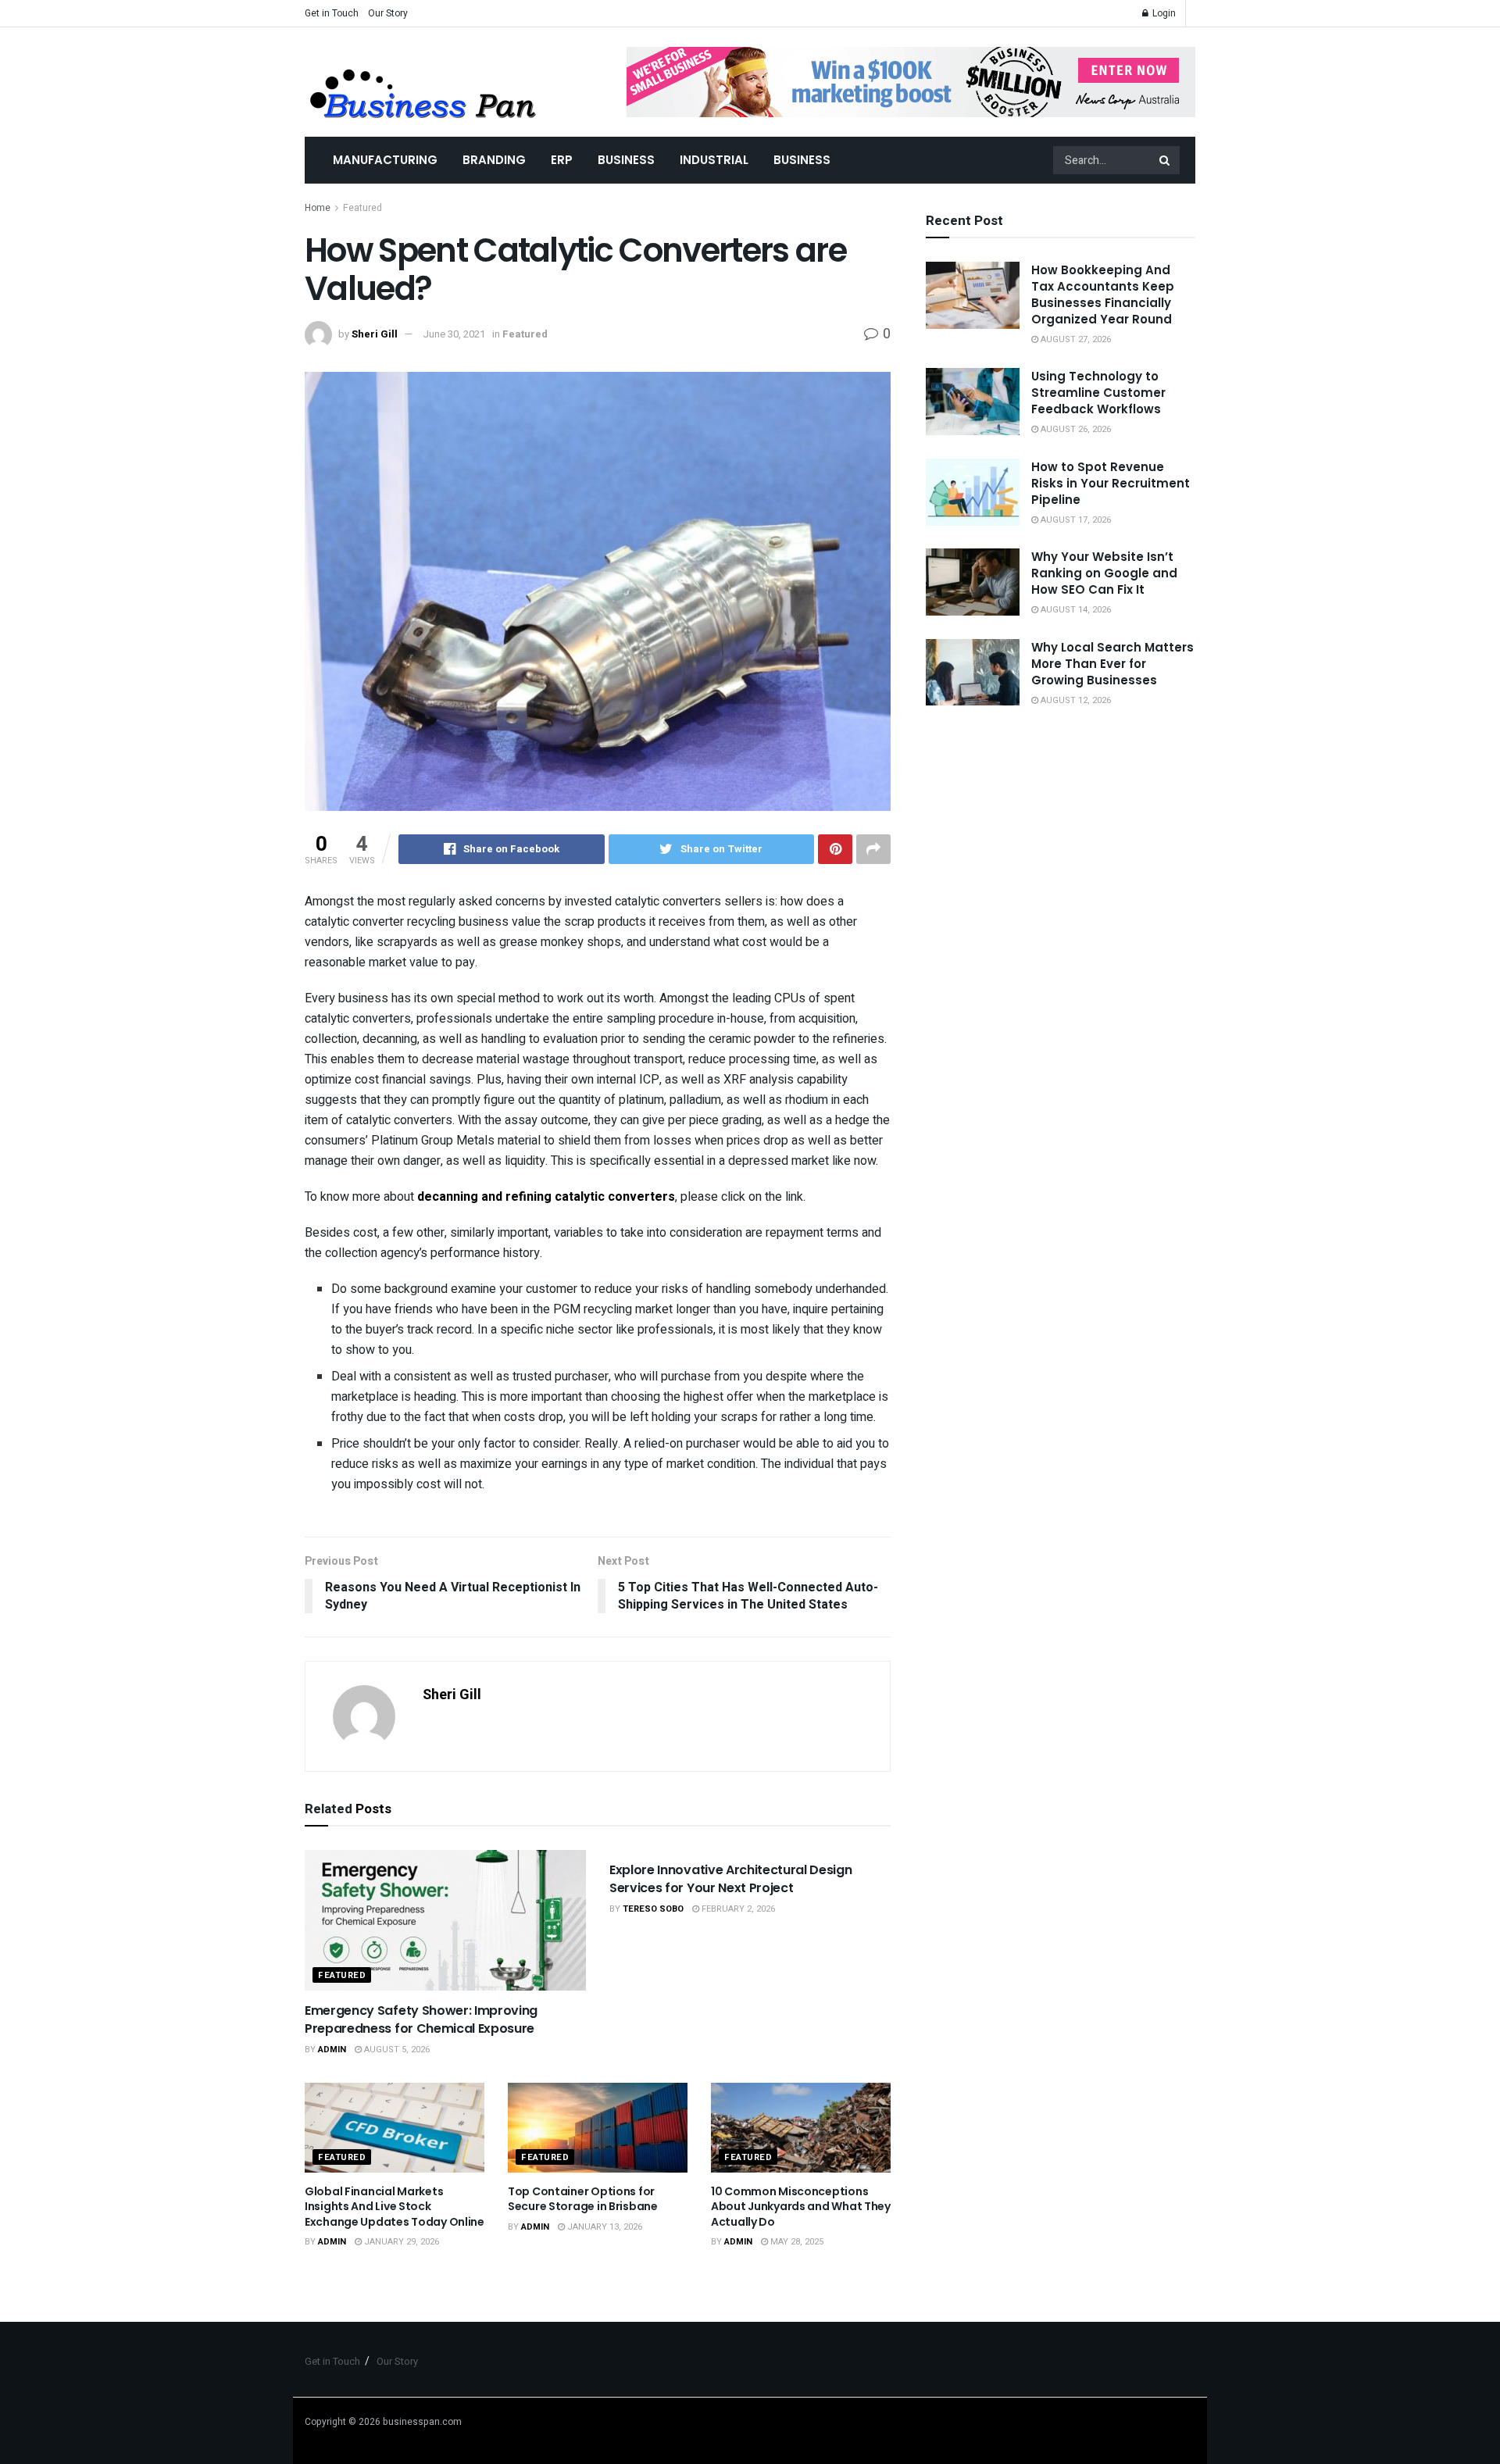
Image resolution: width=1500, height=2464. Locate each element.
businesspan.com (422, 2422)
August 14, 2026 (1075, 610)
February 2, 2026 (737, 1909)
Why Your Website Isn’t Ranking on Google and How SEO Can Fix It (1104, 573)
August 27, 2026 (1075, 339)
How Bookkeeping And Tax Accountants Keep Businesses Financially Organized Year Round (1103, 295)
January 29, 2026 (400, 2242)
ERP (562, 160)
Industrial (714, 160)
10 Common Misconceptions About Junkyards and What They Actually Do (801, 2207)
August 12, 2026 (1075, 700)
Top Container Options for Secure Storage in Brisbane (583, 2199)
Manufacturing (385, 160)
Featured (362, 208)
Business (626, 160)
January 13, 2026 (604, 2227)
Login (1163, 13)
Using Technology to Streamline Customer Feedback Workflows (1098, 393)
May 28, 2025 (796, 2242)
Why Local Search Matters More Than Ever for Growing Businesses (1112, 664)
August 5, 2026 (396, 2050)
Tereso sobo (653, 1909)
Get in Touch (332, 13)
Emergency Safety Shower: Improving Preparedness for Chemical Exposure (421, 2019)
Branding (494, 160)
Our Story (388, 13)
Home (318, 208)
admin (332, 2050)
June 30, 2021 (454, 334)
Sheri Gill (375, 334)
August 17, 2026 (1075, 520)
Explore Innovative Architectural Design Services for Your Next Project (731, 1878)
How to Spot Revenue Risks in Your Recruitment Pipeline (1111, 483)
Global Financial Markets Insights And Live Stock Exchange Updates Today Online (395, 2207)
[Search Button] (1166, 160)
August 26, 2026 (1075, 429)
